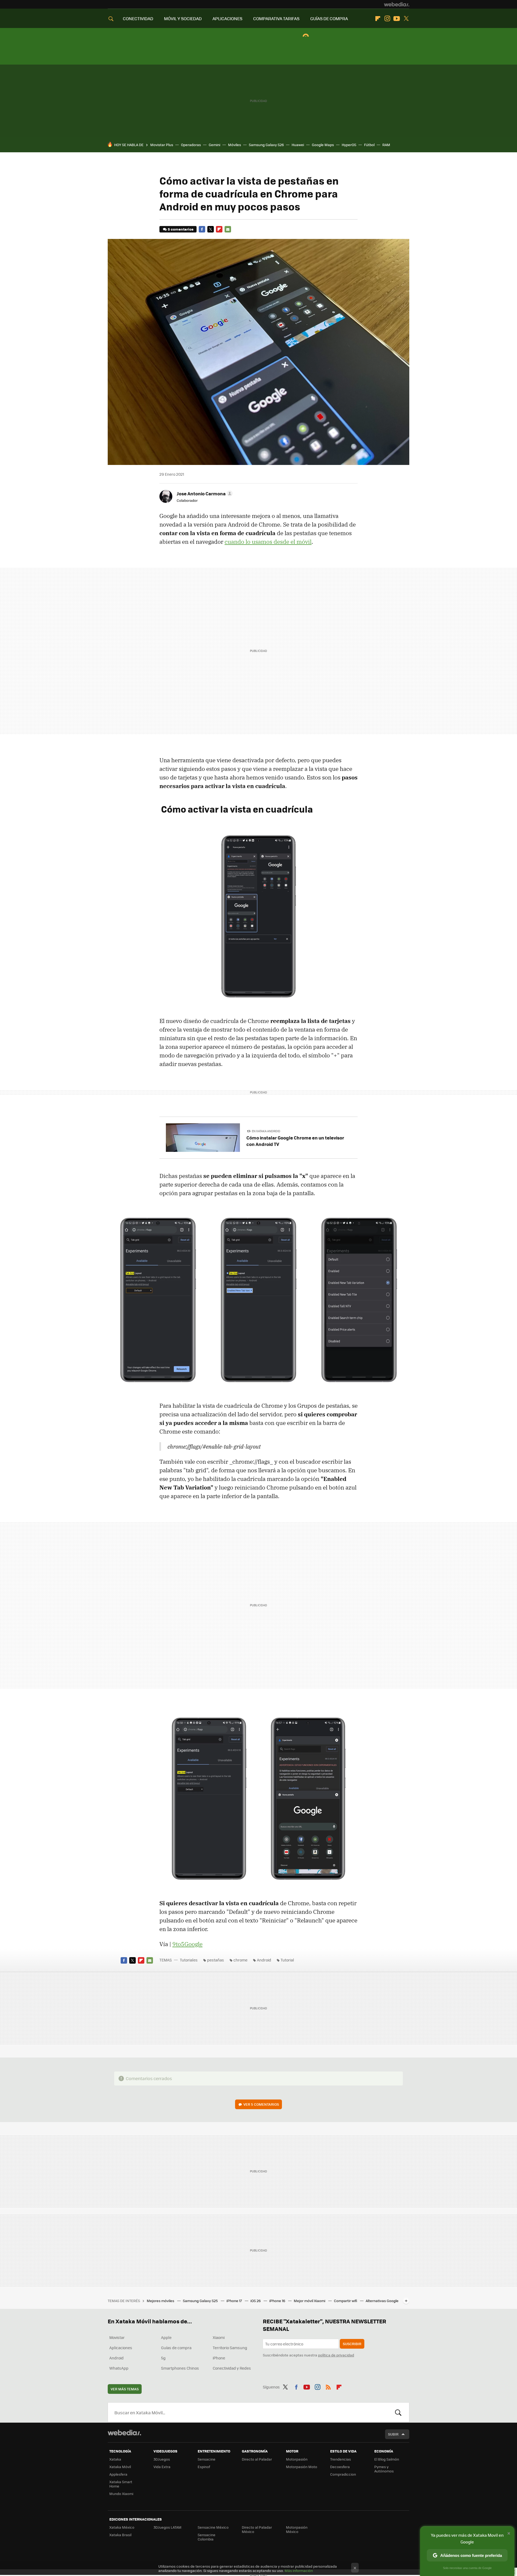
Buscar (398, 2412)
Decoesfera (340, 2467)
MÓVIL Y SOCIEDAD (183, 18)
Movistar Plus (162, 145)
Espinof (204, 2467)
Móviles (235, 145)
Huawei (298, 145)
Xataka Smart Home (121, 2484)
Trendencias (340, 2459)
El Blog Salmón (387, 2459)
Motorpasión (297, 2459)
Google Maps (323, 145)
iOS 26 (256, 2301)
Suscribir (352, 2344)
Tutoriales (189, 1960)
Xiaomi (219, 2337)
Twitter (406, 19)
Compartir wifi (346, 2301)
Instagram (387, 19)
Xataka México (122, 2527)
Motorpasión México (297, 2529)
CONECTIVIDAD (138, 18)
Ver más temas (125, 2389)
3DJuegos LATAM (167, 2527)
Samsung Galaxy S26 (266, 145)
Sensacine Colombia (207, 2537)
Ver (261, 2104)
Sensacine (207, 2459)
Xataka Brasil (120, 2535)
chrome (240, 1960)
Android (264, 1960)
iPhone (219, 2358)
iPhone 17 (235, 2301)
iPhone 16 (278, 2301)
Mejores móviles (161, 2301)
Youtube (397, 19)
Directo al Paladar (257, 2459)
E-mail (228, 229)
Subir (393, 2434)
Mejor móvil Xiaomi (310, 2301)
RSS (328, 2386)
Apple (166, 2337)
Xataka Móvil (120, 2467)
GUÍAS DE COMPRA (329, 18)
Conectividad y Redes (232, 2368)
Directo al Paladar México (257, 2529)
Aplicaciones (121, 2348)
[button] (204, 493)
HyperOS (349, 145)
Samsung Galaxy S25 (201, 2301)
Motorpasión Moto (302, 2467)
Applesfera (118, 2474)
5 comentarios (181, 229)
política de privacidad (336, 2355)
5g (163, 2358)
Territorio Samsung (230, 2348)
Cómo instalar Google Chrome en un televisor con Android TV (295, 1141)
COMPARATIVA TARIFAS (276, 18)
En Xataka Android (266, 1131)
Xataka (115, 2459)
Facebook (202, 229)
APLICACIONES (227, 18)
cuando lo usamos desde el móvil (268, 542)
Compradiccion (343, 2474)
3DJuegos (162, 2459)
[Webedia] (397, 4)
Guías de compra (176, 2348)
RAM (386, 145)
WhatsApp (119, 2368)
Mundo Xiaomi (121, 2494)
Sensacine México (213, 2527)
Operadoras (191, 145)
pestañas (216, 1960)
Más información (299, 2570)
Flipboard (378, 19)
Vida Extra (162, 2467)
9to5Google (187, 1944)
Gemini (214, 145)
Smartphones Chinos (180, 2368)
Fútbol (369, 145)
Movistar (117, 2337)
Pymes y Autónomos (384, 2469)
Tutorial (287, 1960)
